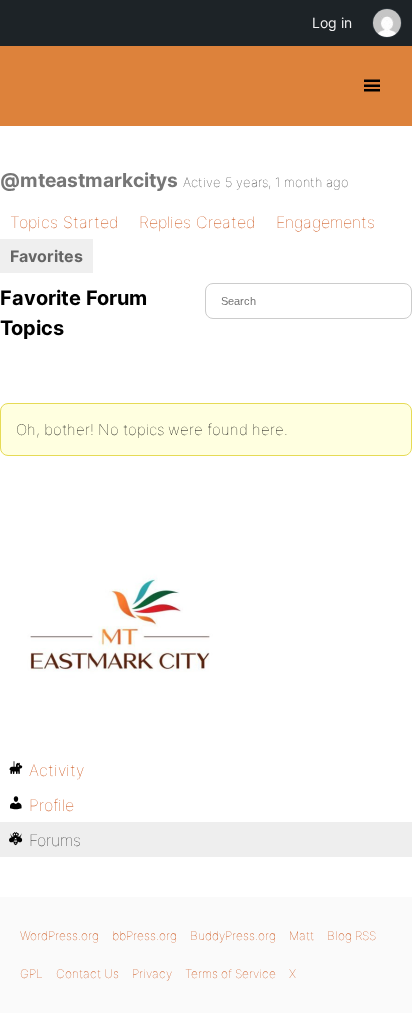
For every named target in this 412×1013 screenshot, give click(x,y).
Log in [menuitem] (332, 22)
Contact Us (87, 973)
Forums (55, 840)
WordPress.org (59, 935)
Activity (56, 770)
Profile (51, 805)
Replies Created (197, 222)
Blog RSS (351, 935)
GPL (31, 973)
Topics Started (64, 222)
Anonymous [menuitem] (386, 23)
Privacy (152, 973)
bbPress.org (144, 935)
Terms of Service (230, 973)
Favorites (46, 256)
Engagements (325, 222)
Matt (301, 935)
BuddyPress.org (32, 86)
